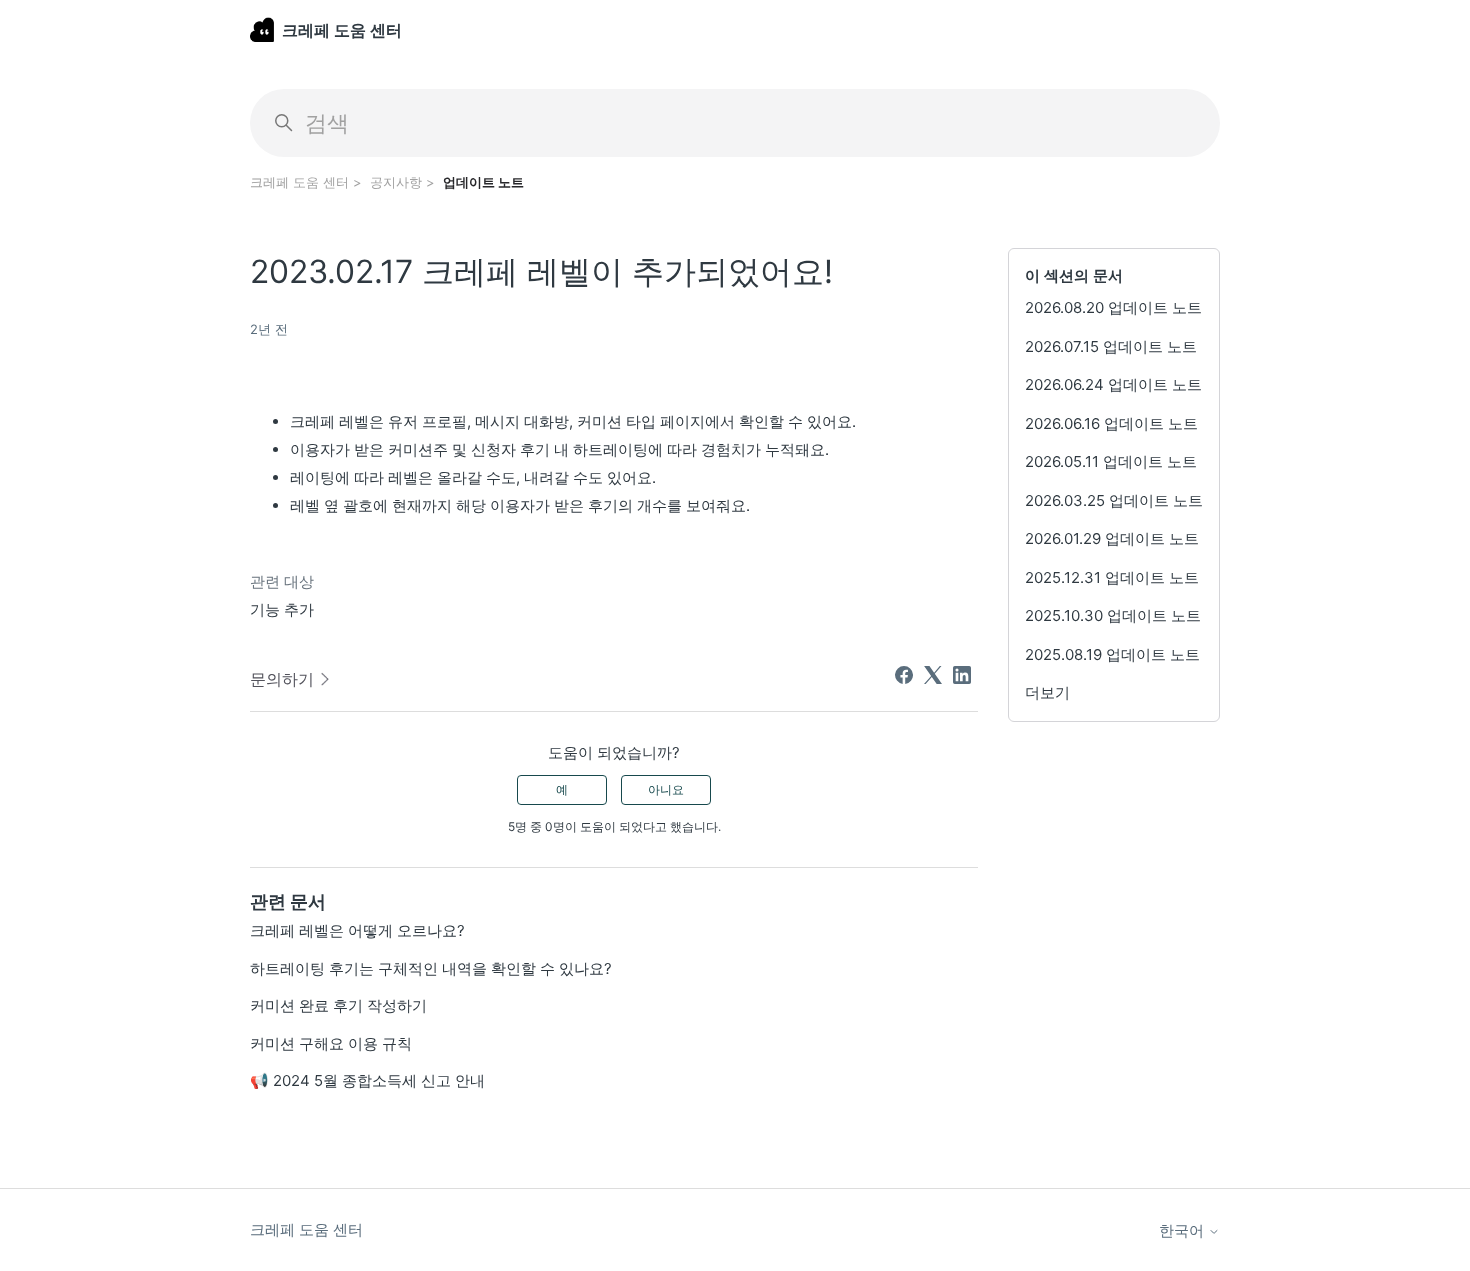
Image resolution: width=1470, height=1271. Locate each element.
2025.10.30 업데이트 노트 (1113, 615)
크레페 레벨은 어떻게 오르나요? (357, 930)
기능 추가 (282, 609)
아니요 (666, 789)
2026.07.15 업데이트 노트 (1111, 346)
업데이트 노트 (483, 182)
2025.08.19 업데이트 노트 (1112, 654)
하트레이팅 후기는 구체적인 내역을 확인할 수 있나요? (431, 968)
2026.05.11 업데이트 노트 (1111, 461)
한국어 (1183, 1230)
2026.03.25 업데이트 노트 (1114, 500)
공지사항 (396, 182)
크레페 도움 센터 (299, 182)
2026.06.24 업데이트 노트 (1113, 384)
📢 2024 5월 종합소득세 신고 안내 (367, 1080)
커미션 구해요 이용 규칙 (331, 1043)
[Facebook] (904, 675)
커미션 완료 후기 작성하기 (338, 1005)
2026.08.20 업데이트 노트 (1113, 307)
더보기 (1047, 692)
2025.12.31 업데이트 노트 (1112, 577)
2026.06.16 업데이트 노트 (1111, 423)
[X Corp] (933, 675)
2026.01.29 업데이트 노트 (1112, 538)
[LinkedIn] (962, 675)
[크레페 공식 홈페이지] (262, 29)
